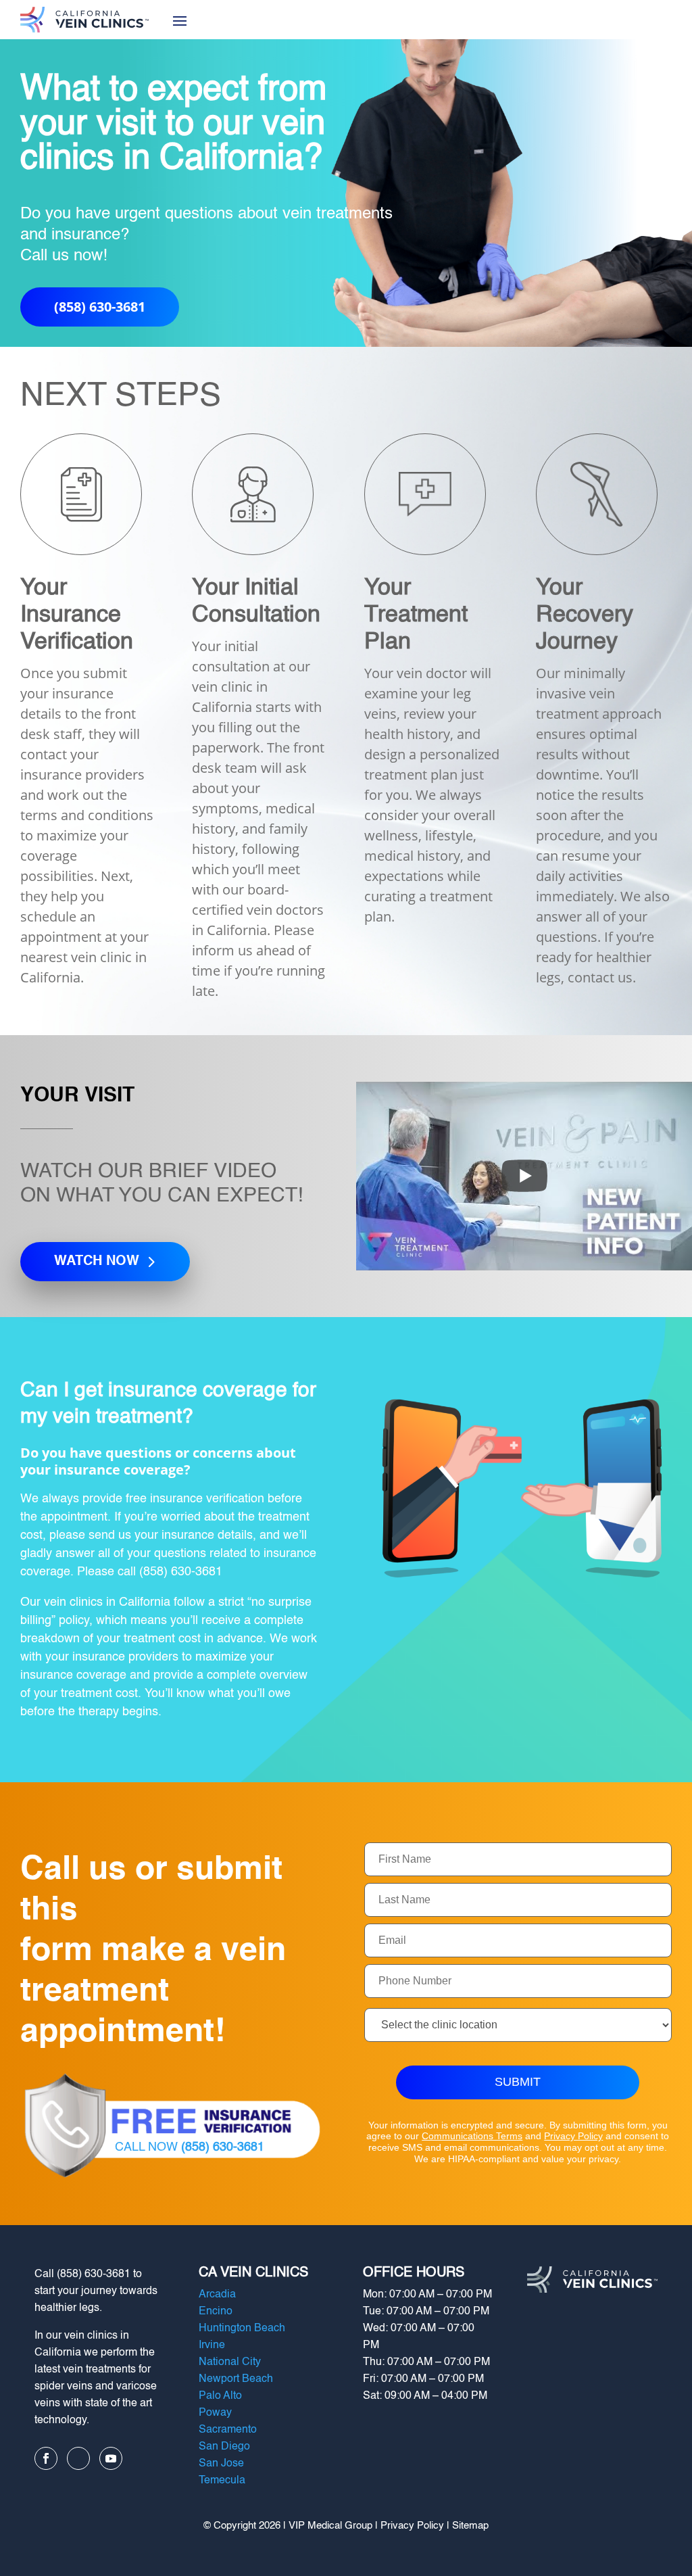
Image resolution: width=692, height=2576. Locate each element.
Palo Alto (220, 2396)
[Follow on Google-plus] (78, 2458)
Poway (215, 2413)
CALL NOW (190, 2147)
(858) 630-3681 (100, 307)
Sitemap (470, 2526)
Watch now (97, 1262)
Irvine (212, 2345)
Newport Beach (236, 2379)
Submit (518, 2082)
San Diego (224, 2447)
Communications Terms (472, 2136)
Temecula (222, 2481)
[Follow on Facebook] (46, 2458)
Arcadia (217, 2295)
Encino (216, 2312)
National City (230, 2362)
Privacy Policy (573, 2136)
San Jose (221, 2464)
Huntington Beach (242, 2329)
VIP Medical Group (330, 2526)
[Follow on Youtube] (111, 2458)
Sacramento (228, 2430)
